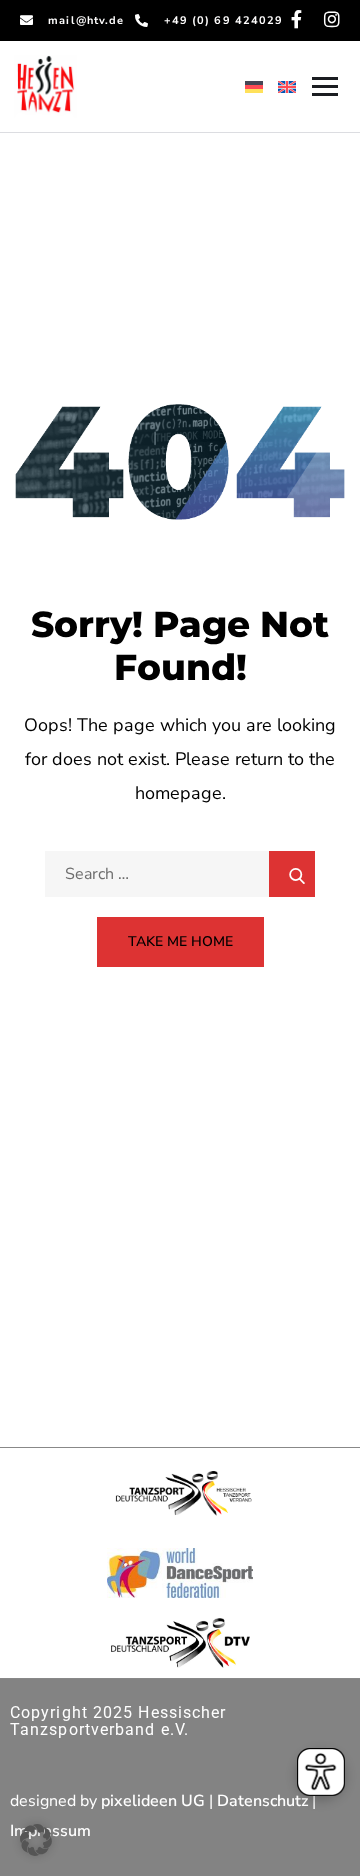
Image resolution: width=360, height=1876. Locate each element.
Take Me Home (180, 941)
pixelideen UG (153, 1801)
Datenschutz (262, 1801)
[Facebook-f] (296, 19)
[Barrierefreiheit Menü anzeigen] (321, 1772)
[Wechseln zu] (254, 86)
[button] (36, 1840)
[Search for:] (180, 874)
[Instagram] (332, 19)
